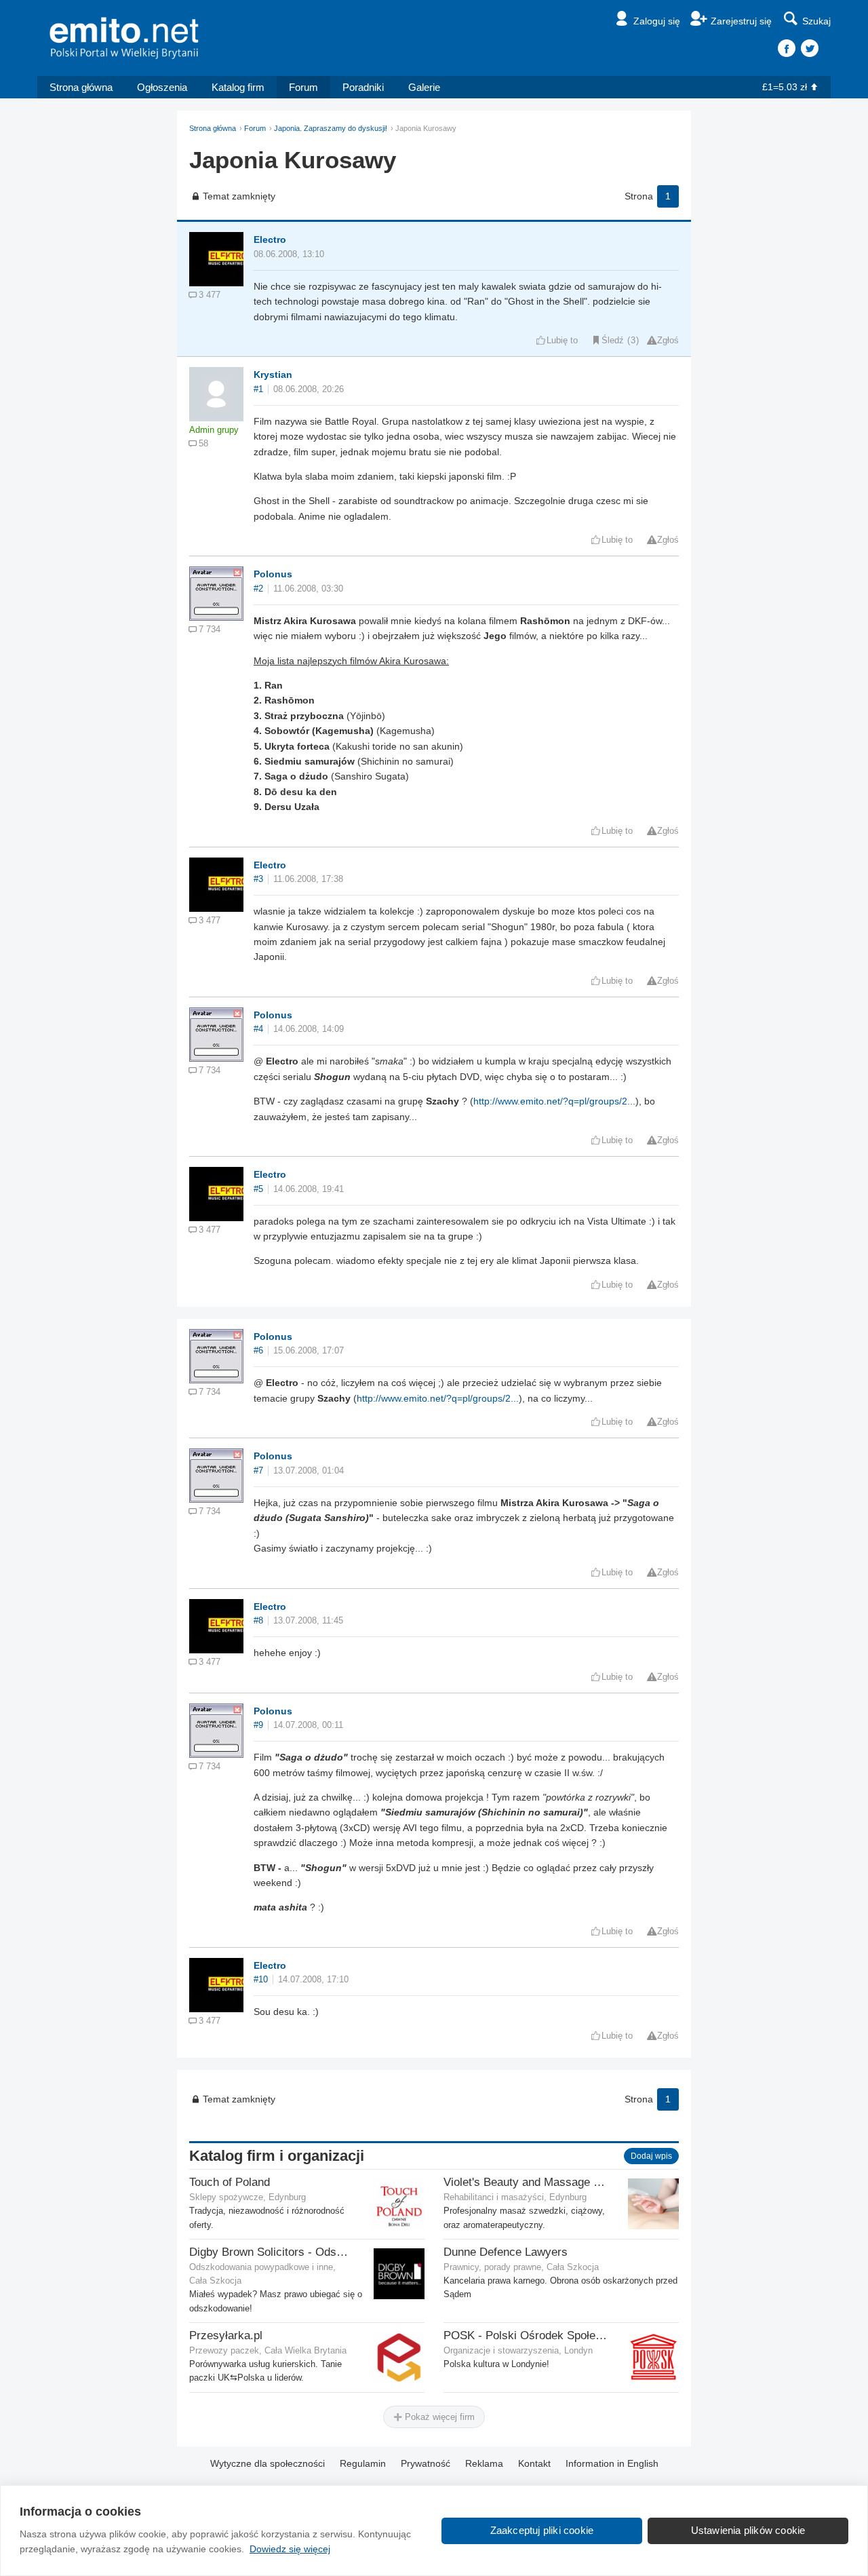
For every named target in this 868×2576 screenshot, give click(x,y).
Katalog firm (238, 87)
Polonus (273, 574)
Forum (303, 87)
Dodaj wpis (651, 2156)
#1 (258, 389)
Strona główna (81, 87)
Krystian (273, 374)
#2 (258, 589)
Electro (270, 239)
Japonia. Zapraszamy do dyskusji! (331, 128)
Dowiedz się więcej (290, 2549)
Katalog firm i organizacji (277, 2156)
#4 (258, 1029)
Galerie (424, 87)
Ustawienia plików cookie (748, 2530)
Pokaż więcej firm (438, 2417)
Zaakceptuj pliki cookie (542, 2530)
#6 (258, 1351)
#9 (258, 1725)
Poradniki (363, 87)
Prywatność (426, 2463)
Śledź (613, 341)
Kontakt (534, 2463)
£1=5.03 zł (785, 87)
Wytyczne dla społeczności (268, 2463)
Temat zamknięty (239, 196)
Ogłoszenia (162, 87)
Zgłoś (668, 341)
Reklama (484, 2463)
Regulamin (363, 2463)
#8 (258, 1621)
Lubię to (562, 341)
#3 (258, 879)
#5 (258, 1189)
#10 (261, 1980)
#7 (258, 1471)
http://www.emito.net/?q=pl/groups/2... (554, 1101)
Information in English (612, 2463)
